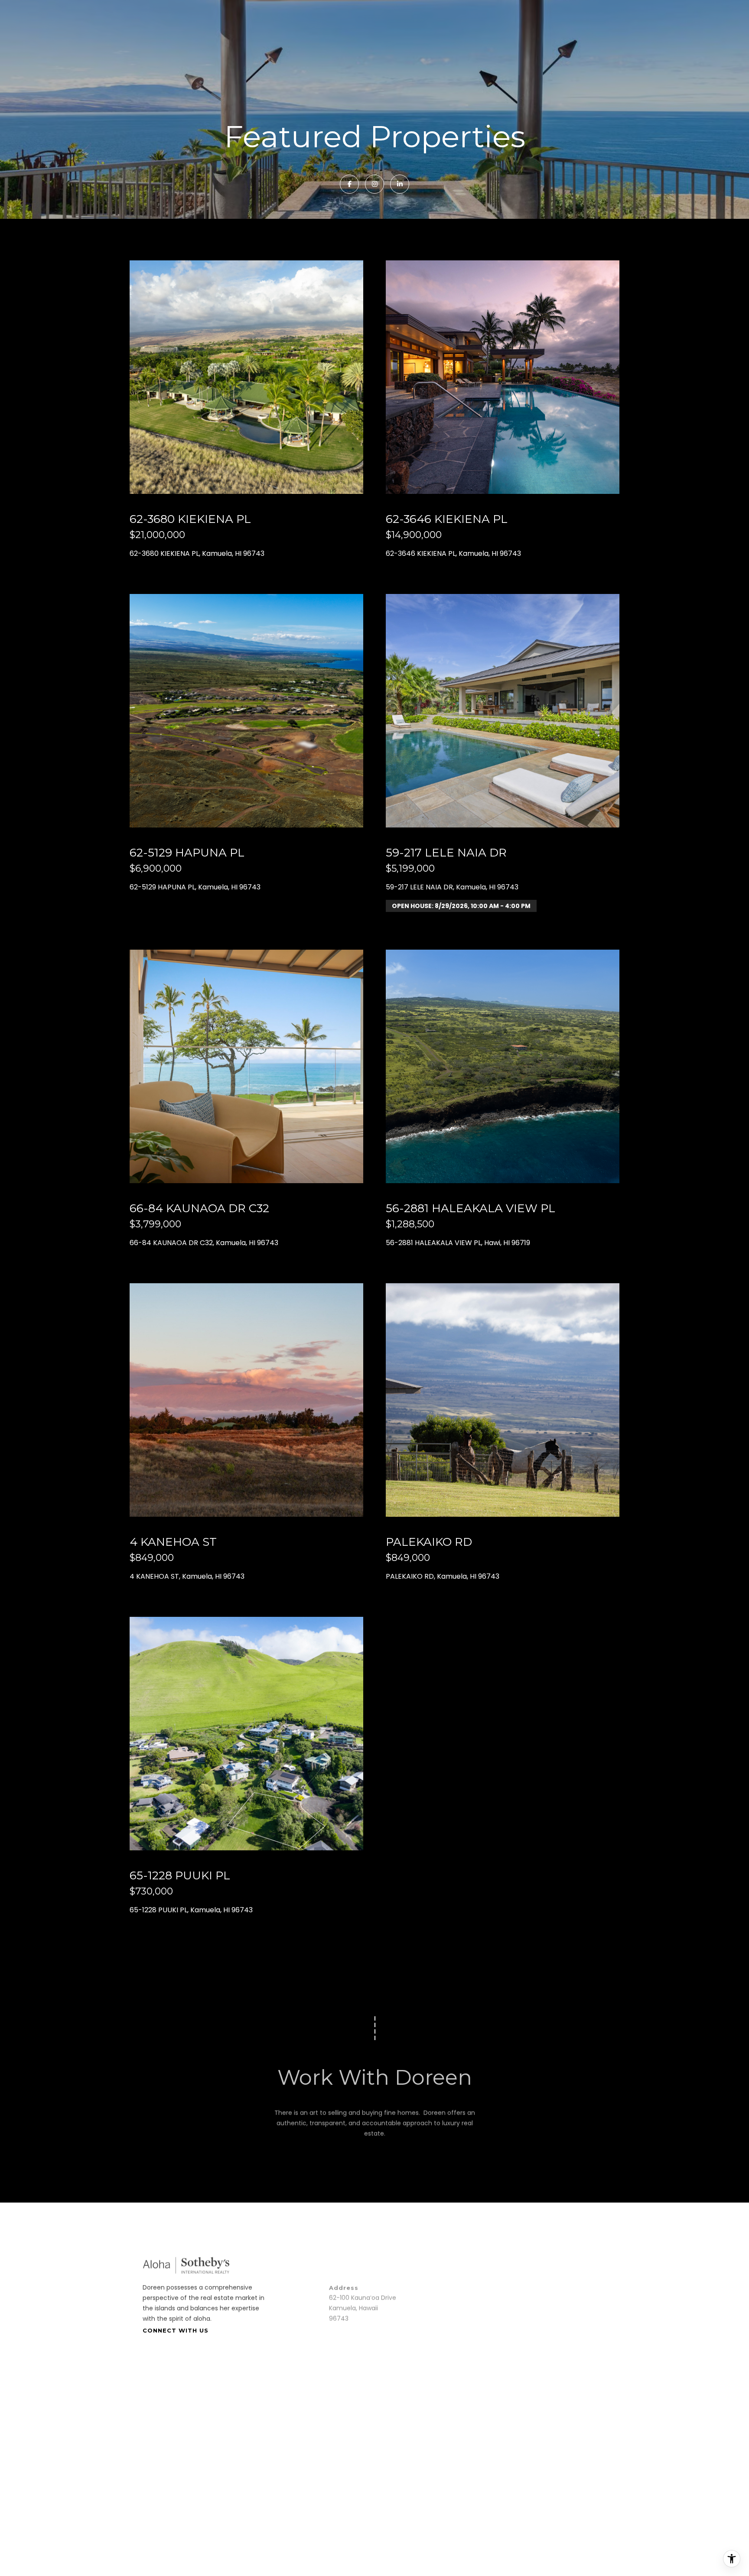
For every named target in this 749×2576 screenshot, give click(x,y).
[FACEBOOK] (349, 184)
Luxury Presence (318, 2400)
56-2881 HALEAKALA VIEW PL (471, 1208)
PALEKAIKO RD (429, 1542)
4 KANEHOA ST (173, 1542)
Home (407, 2530)
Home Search (540, 2530)
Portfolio (494, 2530)
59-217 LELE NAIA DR (446, 853)
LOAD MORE (374, 1980)
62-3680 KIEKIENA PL (190, 519)
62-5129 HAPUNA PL (187, 853)
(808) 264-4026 (480, 2261)
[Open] (246, 377)
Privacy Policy (566, 2400)
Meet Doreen (449, 2530)
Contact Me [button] (374, 2149)
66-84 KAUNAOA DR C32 (199, 1208)
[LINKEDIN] (400, 184)
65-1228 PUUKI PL (180, 1875)
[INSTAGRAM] (374, 184)
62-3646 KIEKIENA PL (447, 519)
